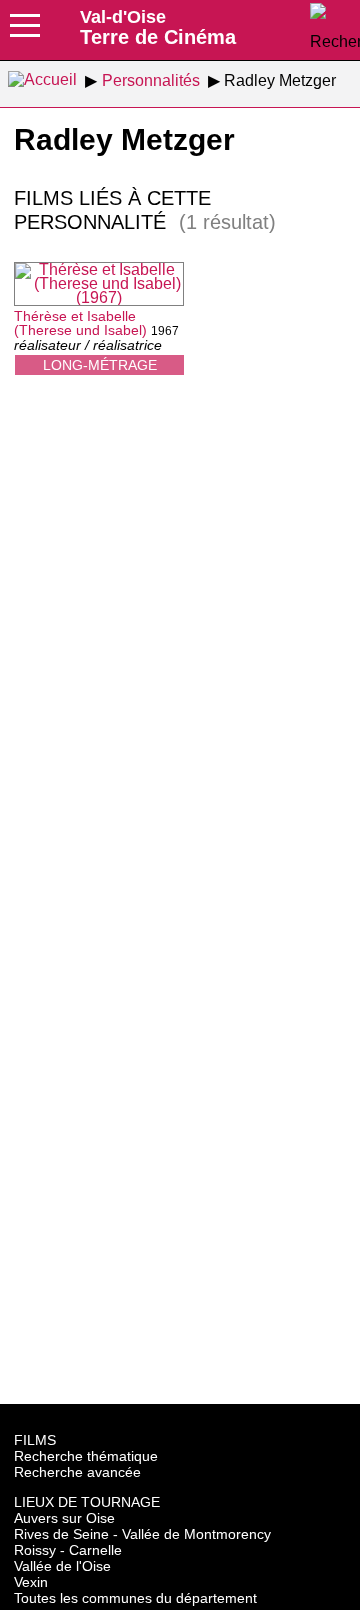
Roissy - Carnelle (68, 1550)
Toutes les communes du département (135, 1598)
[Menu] (25, 32)
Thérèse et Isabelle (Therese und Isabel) (80, 323)
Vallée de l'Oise (62, 1566)
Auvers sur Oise (64, 1518)
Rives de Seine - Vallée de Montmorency (142, 1534)
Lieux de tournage (87, 1502)
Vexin (31, 1582)
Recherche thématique (86, 1456)
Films (35, 1440)
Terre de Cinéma (158, 27)
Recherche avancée (77, 1472)
